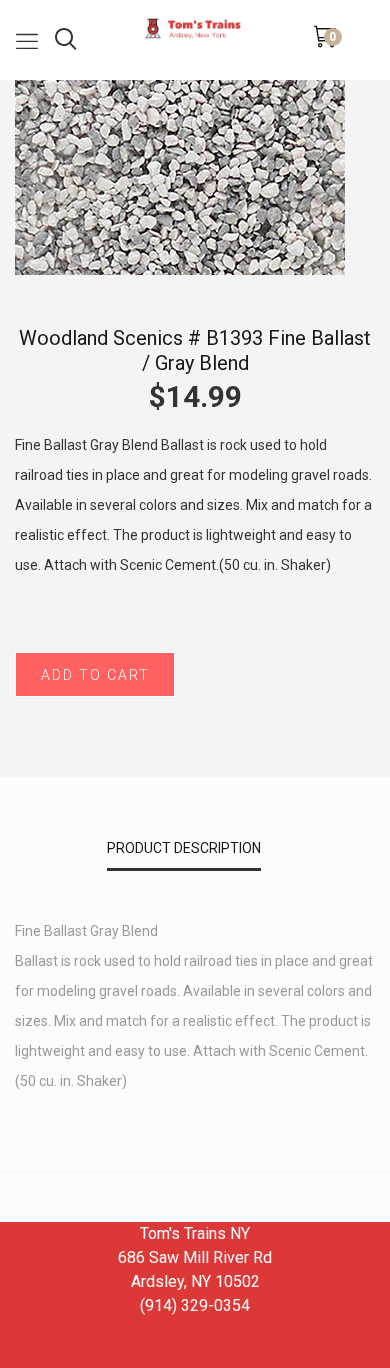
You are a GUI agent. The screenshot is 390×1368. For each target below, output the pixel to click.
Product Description (184, 848)
